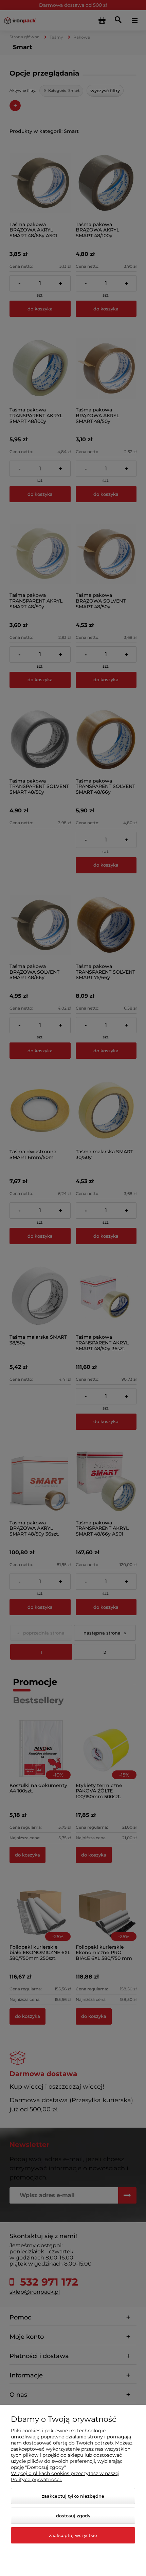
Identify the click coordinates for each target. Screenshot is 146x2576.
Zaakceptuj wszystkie (73, 2535)
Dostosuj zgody (73, 2516)
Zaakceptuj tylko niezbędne (73, 2496)
